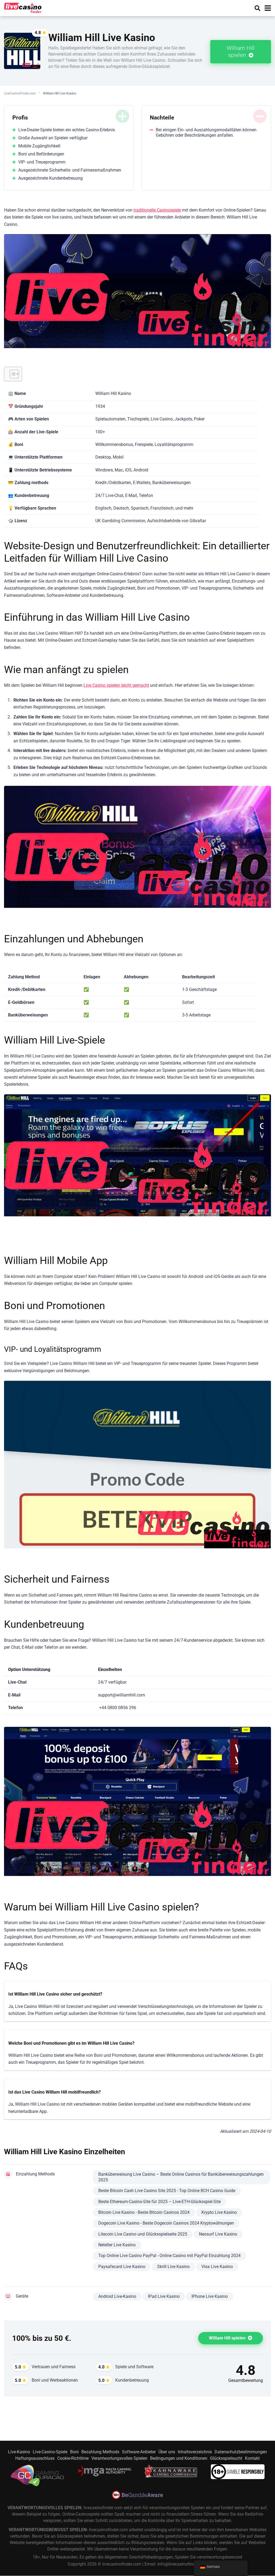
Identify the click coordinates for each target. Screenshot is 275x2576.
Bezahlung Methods (100, 2452)
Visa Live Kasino (217, 2267)
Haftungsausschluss (35, 2458)
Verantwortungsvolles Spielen (119, 2458)
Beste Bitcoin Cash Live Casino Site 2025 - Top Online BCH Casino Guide (167, 2191)
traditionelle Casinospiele (157, 210)
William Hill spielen (241, 52)
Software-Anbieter (139, 2452)
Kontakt (252, 2458)
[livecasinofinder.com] (23, 7)
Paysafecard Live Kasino (122, 2267)
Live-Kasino (19, 2452)
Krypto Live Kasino (219, 2212)
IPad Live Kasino (164, 2296)
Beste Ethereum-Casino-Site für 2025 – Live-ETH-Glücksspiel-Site (160, 2202)
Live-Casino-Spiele (50, 2452)
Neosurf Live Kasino (218, 2234)
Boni (74, 2452)
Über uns (167, 2452)
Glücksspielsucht (226, 2458)
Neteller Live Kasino (117, 2245)
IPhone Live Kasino (210, 2296)
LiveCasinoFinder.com (20, 93)
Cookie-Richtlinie (73, 2458)
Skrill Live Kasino (173, 2267)
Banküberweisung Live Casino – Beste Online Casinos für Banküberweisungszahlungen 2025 (181, 2177)
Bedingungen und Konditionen (179, 2458)
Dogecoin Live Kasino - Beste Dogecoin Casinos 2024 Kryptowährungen (166, 2223)
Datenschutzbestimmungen (241, 2452)
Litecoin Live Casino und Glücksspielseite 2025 (143, 2234)
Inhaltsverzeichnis (195, 2452)
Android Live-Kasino (117, 2296)
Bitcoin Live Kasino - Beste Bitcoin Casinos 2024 (144, 2212)
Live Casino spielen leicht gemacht (116, 685)
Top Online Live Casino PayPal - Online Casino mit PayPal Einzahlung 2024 (169, 2256)
